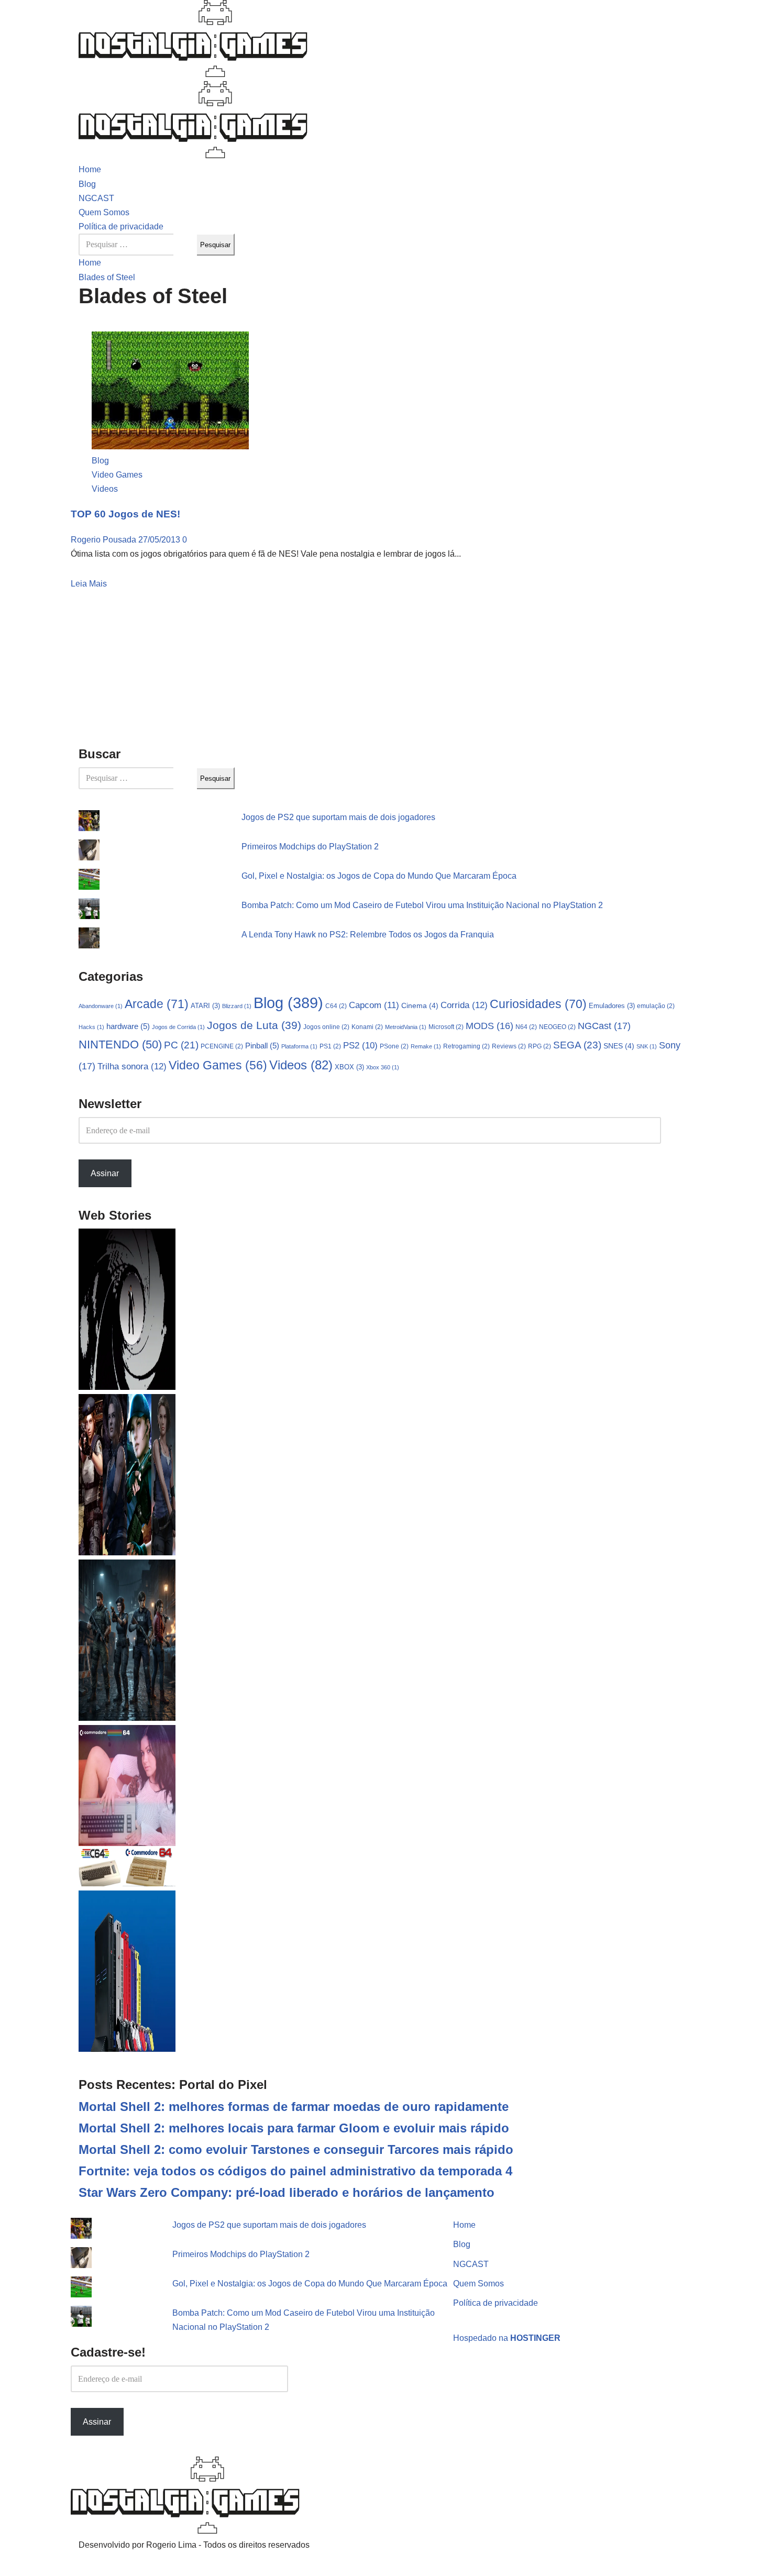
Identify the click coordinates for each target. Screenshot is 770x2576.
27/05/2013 (160, 540)
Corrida (464, 1005)
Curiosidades (538, 1004)
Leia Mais (89, 584)
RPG (540, 1046)
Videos (105, 489)
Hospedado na (507, 2338)
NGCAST (96, 198)
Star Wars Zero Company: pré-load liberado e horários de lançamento (287, 2192)
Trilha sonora (132, 1066)
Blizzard (237, 1006)
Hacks (91, 1027)
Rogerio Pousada (104, 540)
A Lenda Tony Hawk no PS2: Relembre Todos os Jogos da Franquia (368, 935)
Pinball (262, 1046)
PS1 (330, 1046)
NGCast (604, 1026)
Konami (367, 1027)
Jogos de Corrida (178, 1027)
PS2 (360, 1046)
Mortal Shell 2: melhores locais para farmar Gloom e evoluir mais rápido (294, 2128)
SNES (619, 1046)
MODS (489, 1026)
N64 (526, 1027)
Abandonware (101, 1006)
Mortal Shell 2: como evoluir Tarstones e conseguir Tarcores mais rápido (296, 2149)
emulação (656, 1006)
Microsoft (446, 1027)
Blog (87, 184)
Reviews (509, 1046)
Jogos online (326, 1027)
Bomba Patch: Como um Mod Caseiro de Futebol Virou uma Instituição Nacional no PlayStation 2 (422, 905)
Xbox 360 (383, 1067)
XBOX (349, 1067)
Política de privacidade (121, 226)
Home (90, 169)
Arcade (157, 1004)
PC (181, 1045)
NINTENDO (120, 1044)
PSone (394, 1046)
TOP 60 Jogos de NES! (125, 514)
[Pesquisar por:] (138, 245)
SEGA (577, 1045)
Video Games (117, 475)
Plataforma (299, 1046)
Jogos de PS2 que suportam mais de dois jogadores (338, 817)
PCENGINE (222, 1046)
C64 (336, 1006)
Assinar (105, 1173)
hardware (128, 1026)
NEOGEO (557, 1027)
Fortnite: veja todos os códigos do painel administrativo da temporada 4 (295, 2171)
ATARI (205, 1006)
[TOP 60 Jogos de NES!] (170, 446)
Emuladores (612, 1006)
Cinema (420, 1005)
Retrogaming (466, 1046)
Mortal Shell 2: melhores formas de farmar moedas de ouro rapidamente (294, 2107)
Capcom (374, 1005)
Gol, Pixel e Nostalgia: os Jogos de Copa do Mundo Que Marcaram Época (379, 876)
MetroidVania (406, 1027)
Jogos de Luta (254, 1025)
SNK (647, 1046)
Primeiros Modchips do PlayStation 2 (310, 847)
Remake (426, 1046)
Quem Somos (104, 212)
